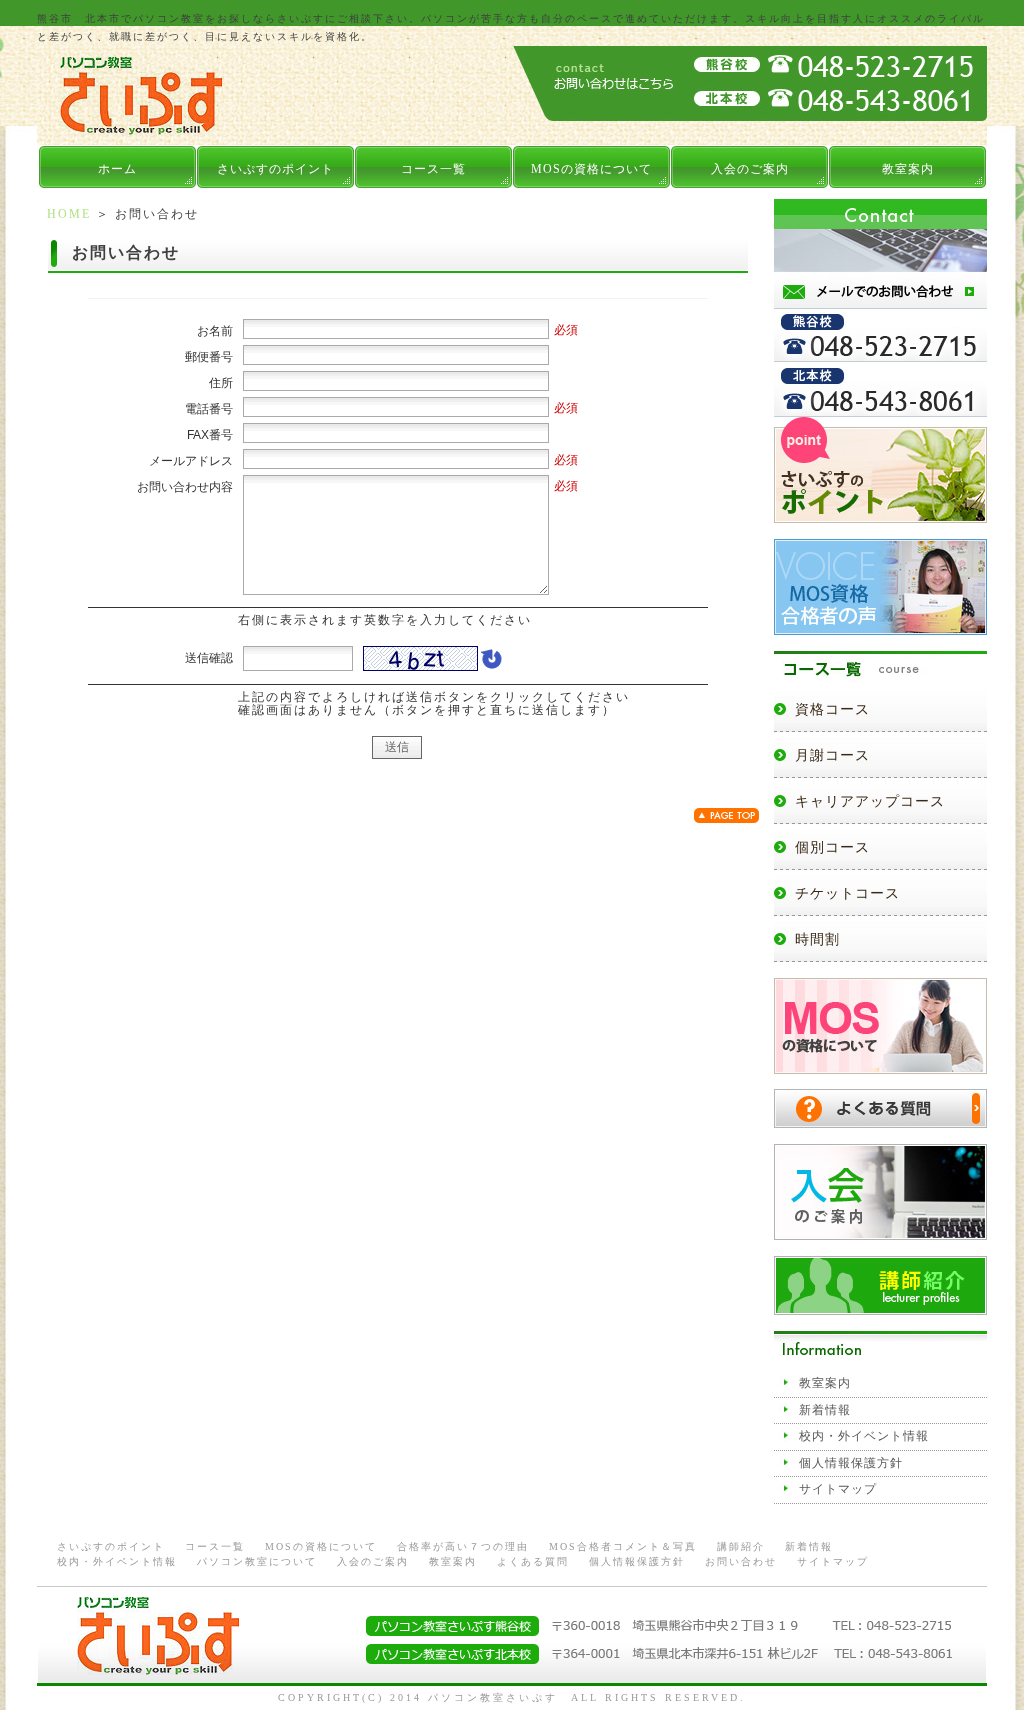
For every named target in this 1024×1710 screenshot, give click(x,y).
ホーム (117, 169)
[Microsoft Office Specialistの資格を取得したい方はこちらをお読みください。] (880, 1065)
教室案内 (908, 169)
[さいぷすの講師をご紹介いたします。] (880, 1307)
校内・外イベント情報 (864, 1436)
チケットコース (847, 893)
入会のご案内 (750, 169)
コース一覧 (433, 169)
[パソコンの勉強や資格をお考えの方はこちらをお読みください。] (880, 515)
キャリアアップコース (870, 801)
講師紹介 (741, 1546)
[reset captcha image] (490, 664)
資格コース (832, 709)
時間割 (817, 939)
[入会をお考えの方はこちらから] (880, 1232)
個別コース (832, 847)
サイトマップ (838, 1489)
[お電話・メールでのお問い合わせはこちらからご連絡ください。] (880, 408)
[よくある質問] (880, 1120)
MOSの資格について (591, 169)
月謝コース (832, 755)
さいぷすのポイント (275, 169)
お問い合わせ (741, 1561)
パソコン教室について (257, 1561)
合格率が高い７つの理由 (463, 1546)
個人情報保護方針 (851, 1463)
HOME (69, 214)
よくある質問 (533, 1561)
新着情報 (825, 1410)
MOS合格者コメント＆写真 (623, 1546)
